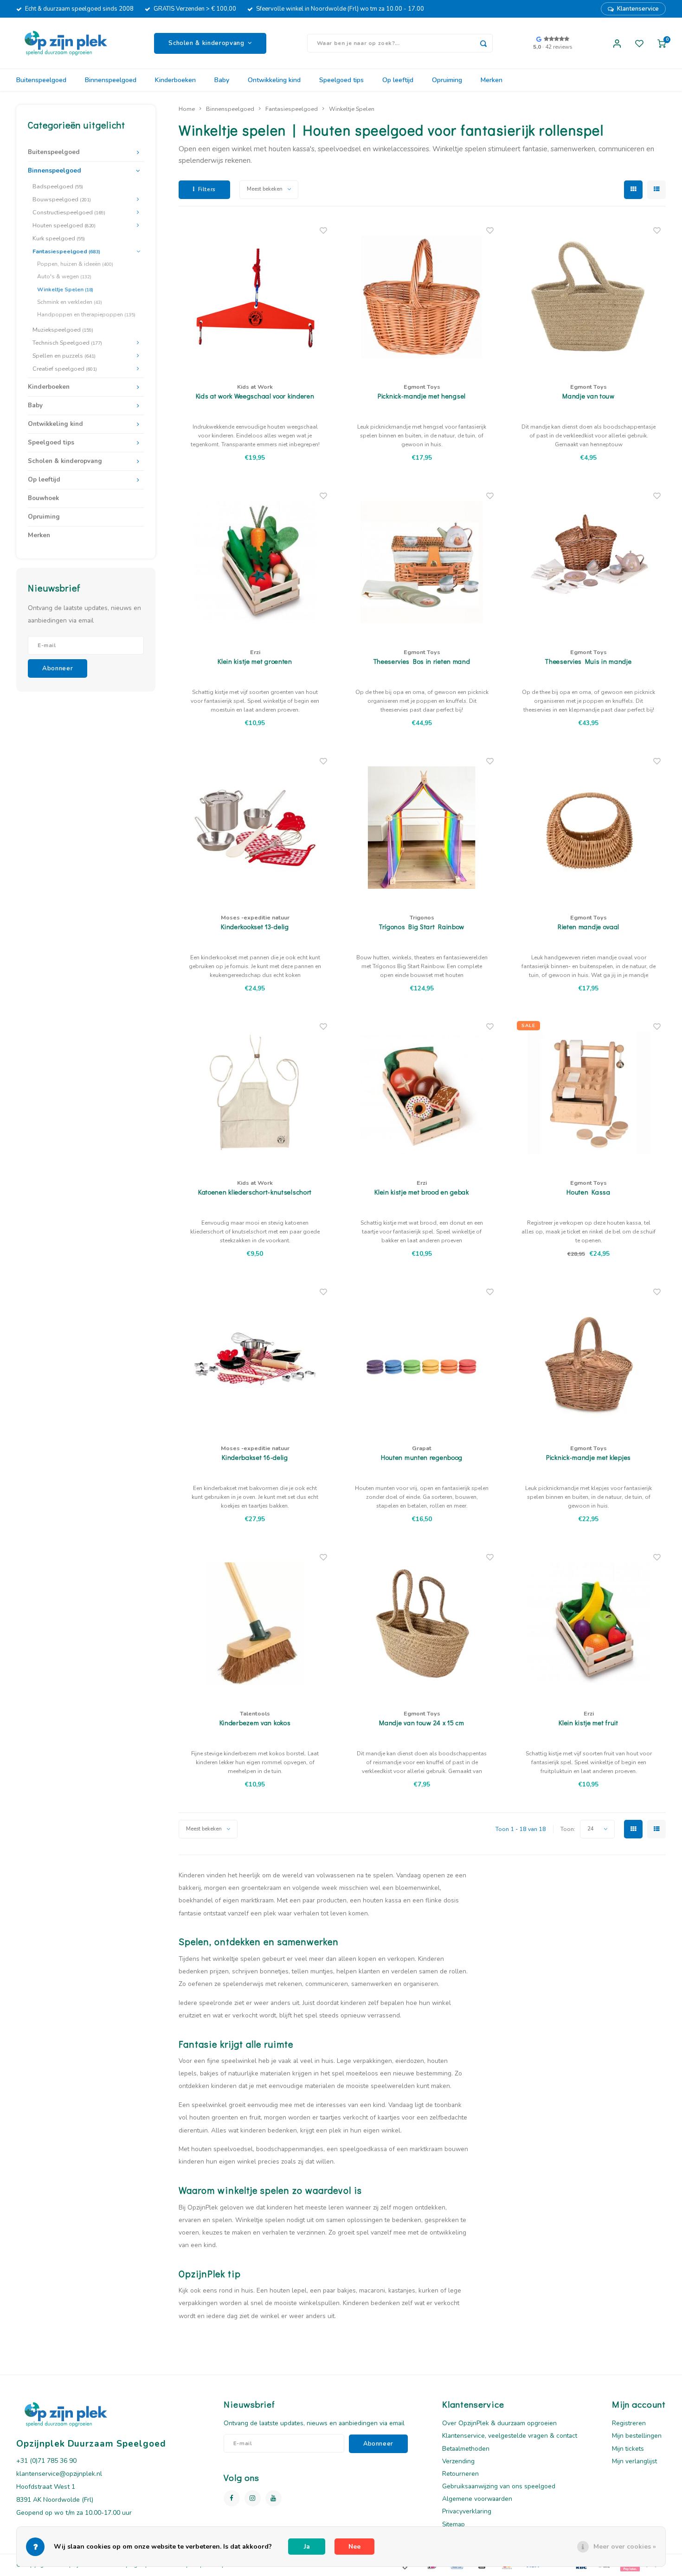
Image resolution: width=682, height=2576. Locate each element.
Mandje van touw (589, 396)
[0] (662, 43)
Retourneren (460, 2474)
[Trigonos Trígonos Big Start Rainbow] (422, 828)
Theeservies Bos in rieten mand (422, 661)
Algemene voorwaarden (477, 2499)
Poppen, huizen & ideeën (75, 264)
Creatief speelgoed (65, 369)
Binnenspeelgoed (111, 80)
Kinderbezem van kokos (255, 1723)
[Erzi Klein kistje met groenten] (255, 562)
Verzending (458, 2461)
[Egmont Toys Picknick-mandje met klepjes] (589, 1358)
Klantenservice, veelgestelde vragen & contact (510, 2436)
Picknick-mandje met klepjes (589, 1457)
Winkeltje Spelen (65, 289)
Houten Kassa (588, 1192)
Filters (207, 189)
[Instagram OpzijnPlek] (253, 2498)
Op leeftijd (398, 80)
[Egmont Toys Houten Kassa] (589, 1093)
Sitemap (454, 2524)
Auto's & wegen (64, 276)
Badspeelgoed (58, 186)
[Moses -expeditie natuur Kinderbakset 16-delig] (255, 1358)
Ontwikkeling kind (274, 80)
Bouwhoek (43, 498)
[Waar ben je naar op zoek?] (483, 43)
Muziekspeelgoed (63, 330)
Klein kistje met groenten (255, 661)
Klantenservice (638, 9)
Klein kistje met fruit (588, 1723)
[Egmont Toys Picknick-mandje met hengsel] (422, 297)
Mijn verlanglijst (634, 2461)
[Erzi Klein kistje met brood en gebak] (422, 1093)
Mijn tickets (628, 2449)
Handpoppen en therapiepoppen (86, 315)
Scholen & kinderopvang (65, 461)
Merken (492, 80)
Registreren (629, 2423)
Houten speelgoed (64, 225)
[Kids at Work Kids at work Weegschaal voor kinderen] (255, 297)
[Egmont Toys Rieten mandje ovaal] (589, 828)
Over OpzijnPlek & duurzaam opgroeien (499, 2423)
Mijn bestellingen (637, 2436)
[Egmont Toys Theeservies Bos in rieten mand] (422, 562)
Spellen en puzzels (64, 356)
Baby (222, 80)
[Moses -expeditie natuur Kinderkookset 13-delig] (255, 828)
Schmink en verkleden (70, 302)
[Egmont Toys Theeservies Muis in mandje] (589, 562)
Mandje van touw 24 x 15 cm (421, 1723)
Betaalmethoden (466, 2449)
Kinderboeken (175, 80)
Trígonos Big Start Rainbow (422, 927)
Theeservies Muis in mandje (588, 661)
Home (187, 109)
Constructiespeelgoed (69, 212)
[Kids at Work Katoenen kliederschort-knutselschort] (255, 1093)
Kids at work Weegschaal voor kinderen (255, 396)
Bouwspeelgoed (62, 199)
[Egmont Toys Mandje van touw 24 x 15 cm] (422, 1624)
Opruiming (447, 80)
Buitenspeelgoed (41, 80)
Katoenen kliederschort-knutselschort (255, 1192)
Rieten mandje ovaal (589, 927)
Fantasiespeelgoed (66, 251)
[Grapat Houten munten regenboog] (422, 1358)
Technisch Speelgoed (67, 343)
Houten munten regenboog (422, 1457)
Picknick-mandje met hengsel (422, 396)
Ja (307, 2547)
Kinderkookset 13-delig (255, 927)
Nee (354, 2547)
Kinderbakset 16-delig (255, 1457)
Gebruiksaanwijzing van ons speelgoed (499, 2486)
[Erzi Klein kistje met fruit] (589, 1624)
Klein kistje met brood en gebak (422, 1192)
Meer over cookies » (625, 2547)
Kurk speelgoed (59, 238)
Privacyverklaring (467, 2511)
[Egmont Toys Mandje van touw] (589, 297)
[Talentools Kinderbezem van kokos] (255, 1624)
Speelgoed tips (341, 80)
